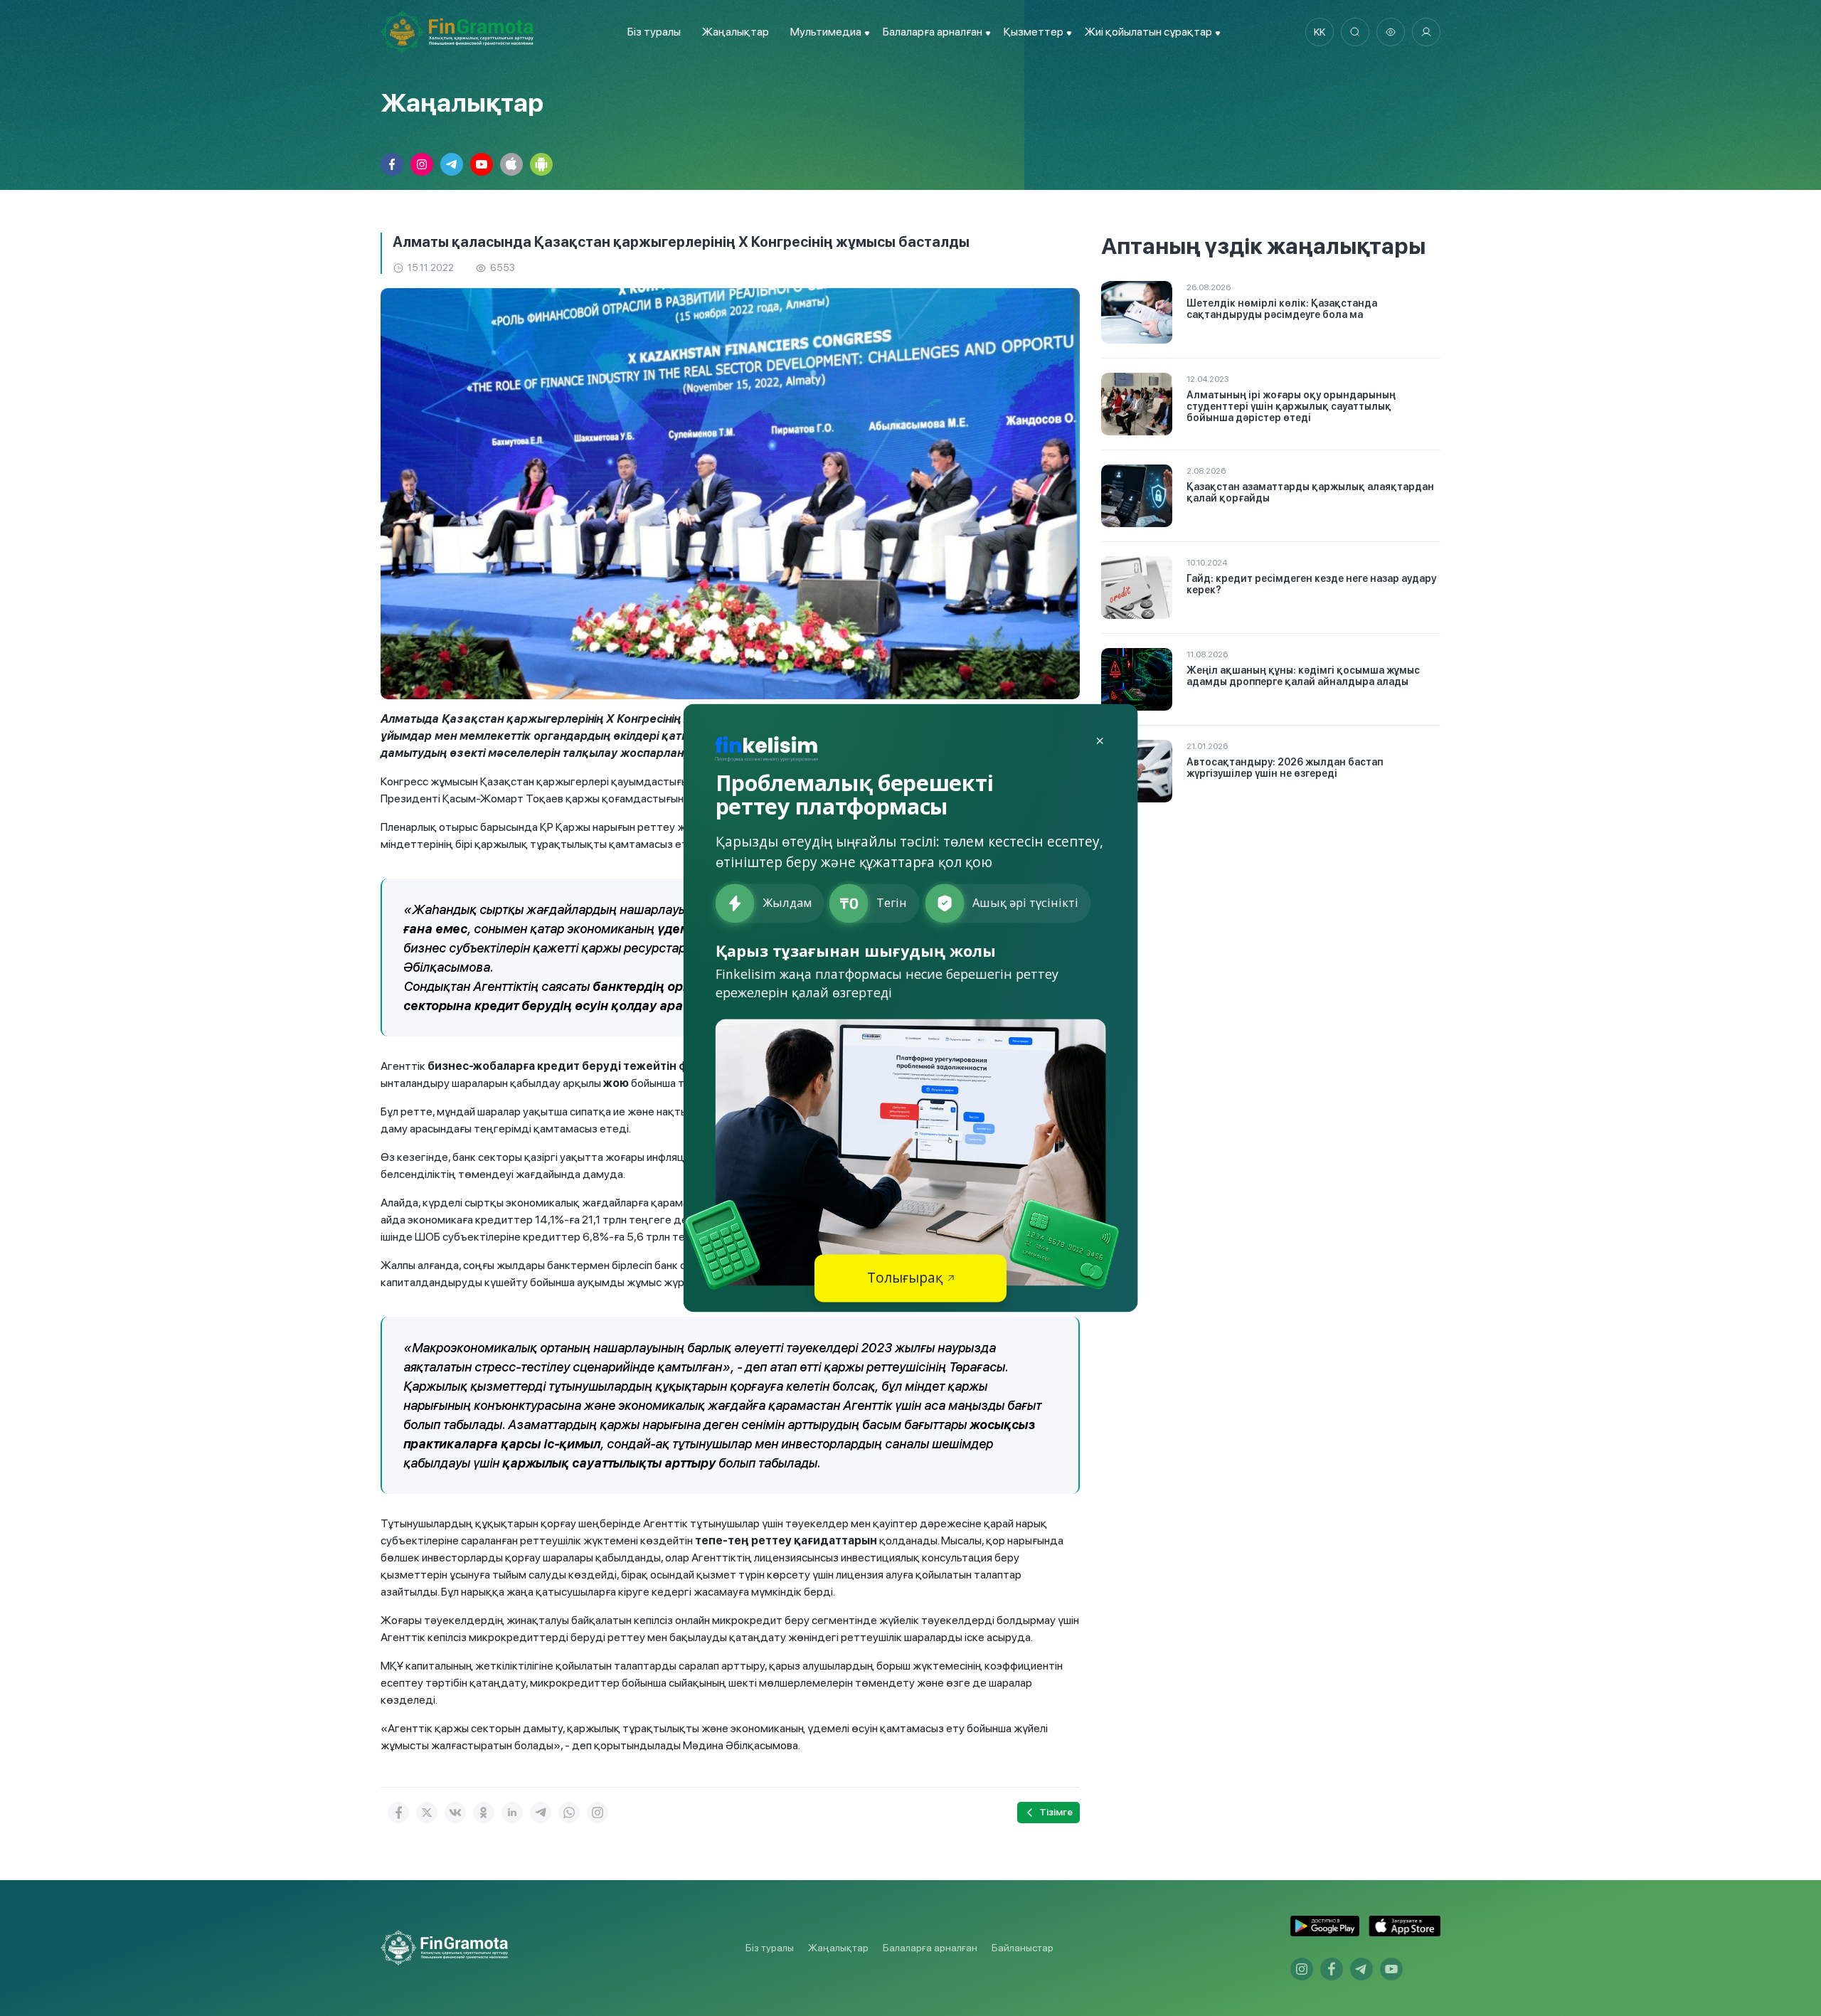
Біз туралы (654, 32)
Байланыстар (1023, 1948)
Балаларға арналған (930, 1948)
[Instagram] (598, 1813)
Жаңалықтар (736, 32)
